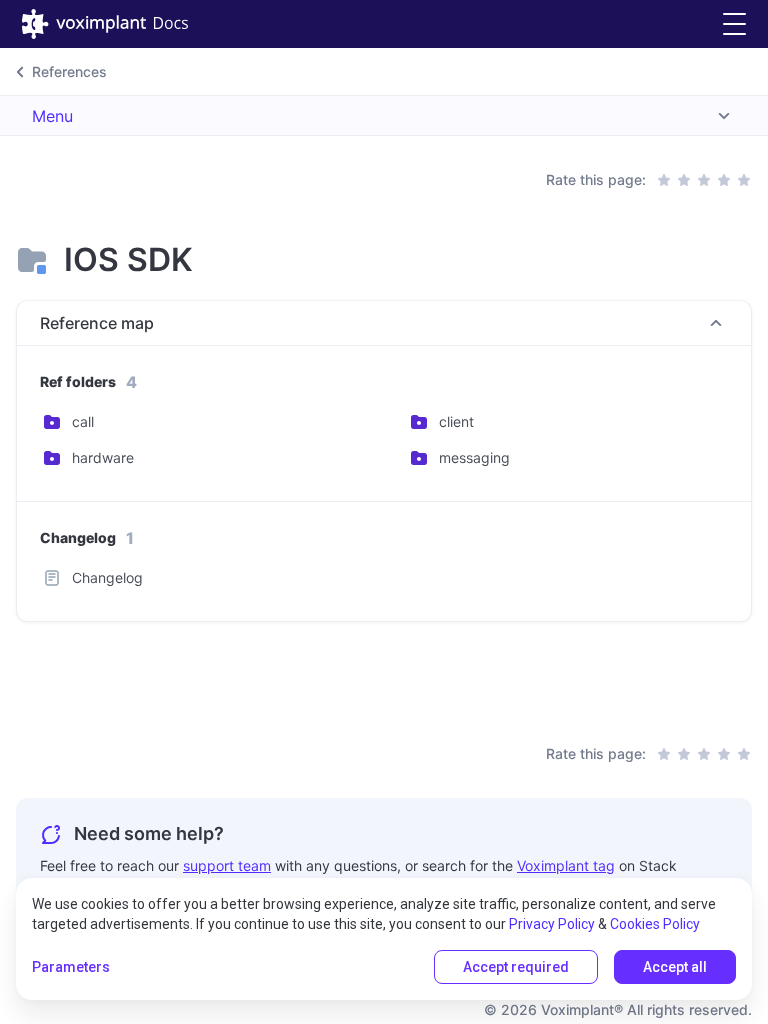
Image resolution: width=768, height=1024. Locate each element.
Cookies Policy (655, 924)
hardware (103, 457)
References (69, 71)
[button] (734, 24)
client (456, 421)
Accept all (675, 967)
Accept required (516, 967)
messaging (474, 457)
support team (227, 865)
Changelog (107, 577)
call (83, 421)
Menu (52, 116)
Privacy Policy (552, 924)
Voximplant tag (566, 865)
